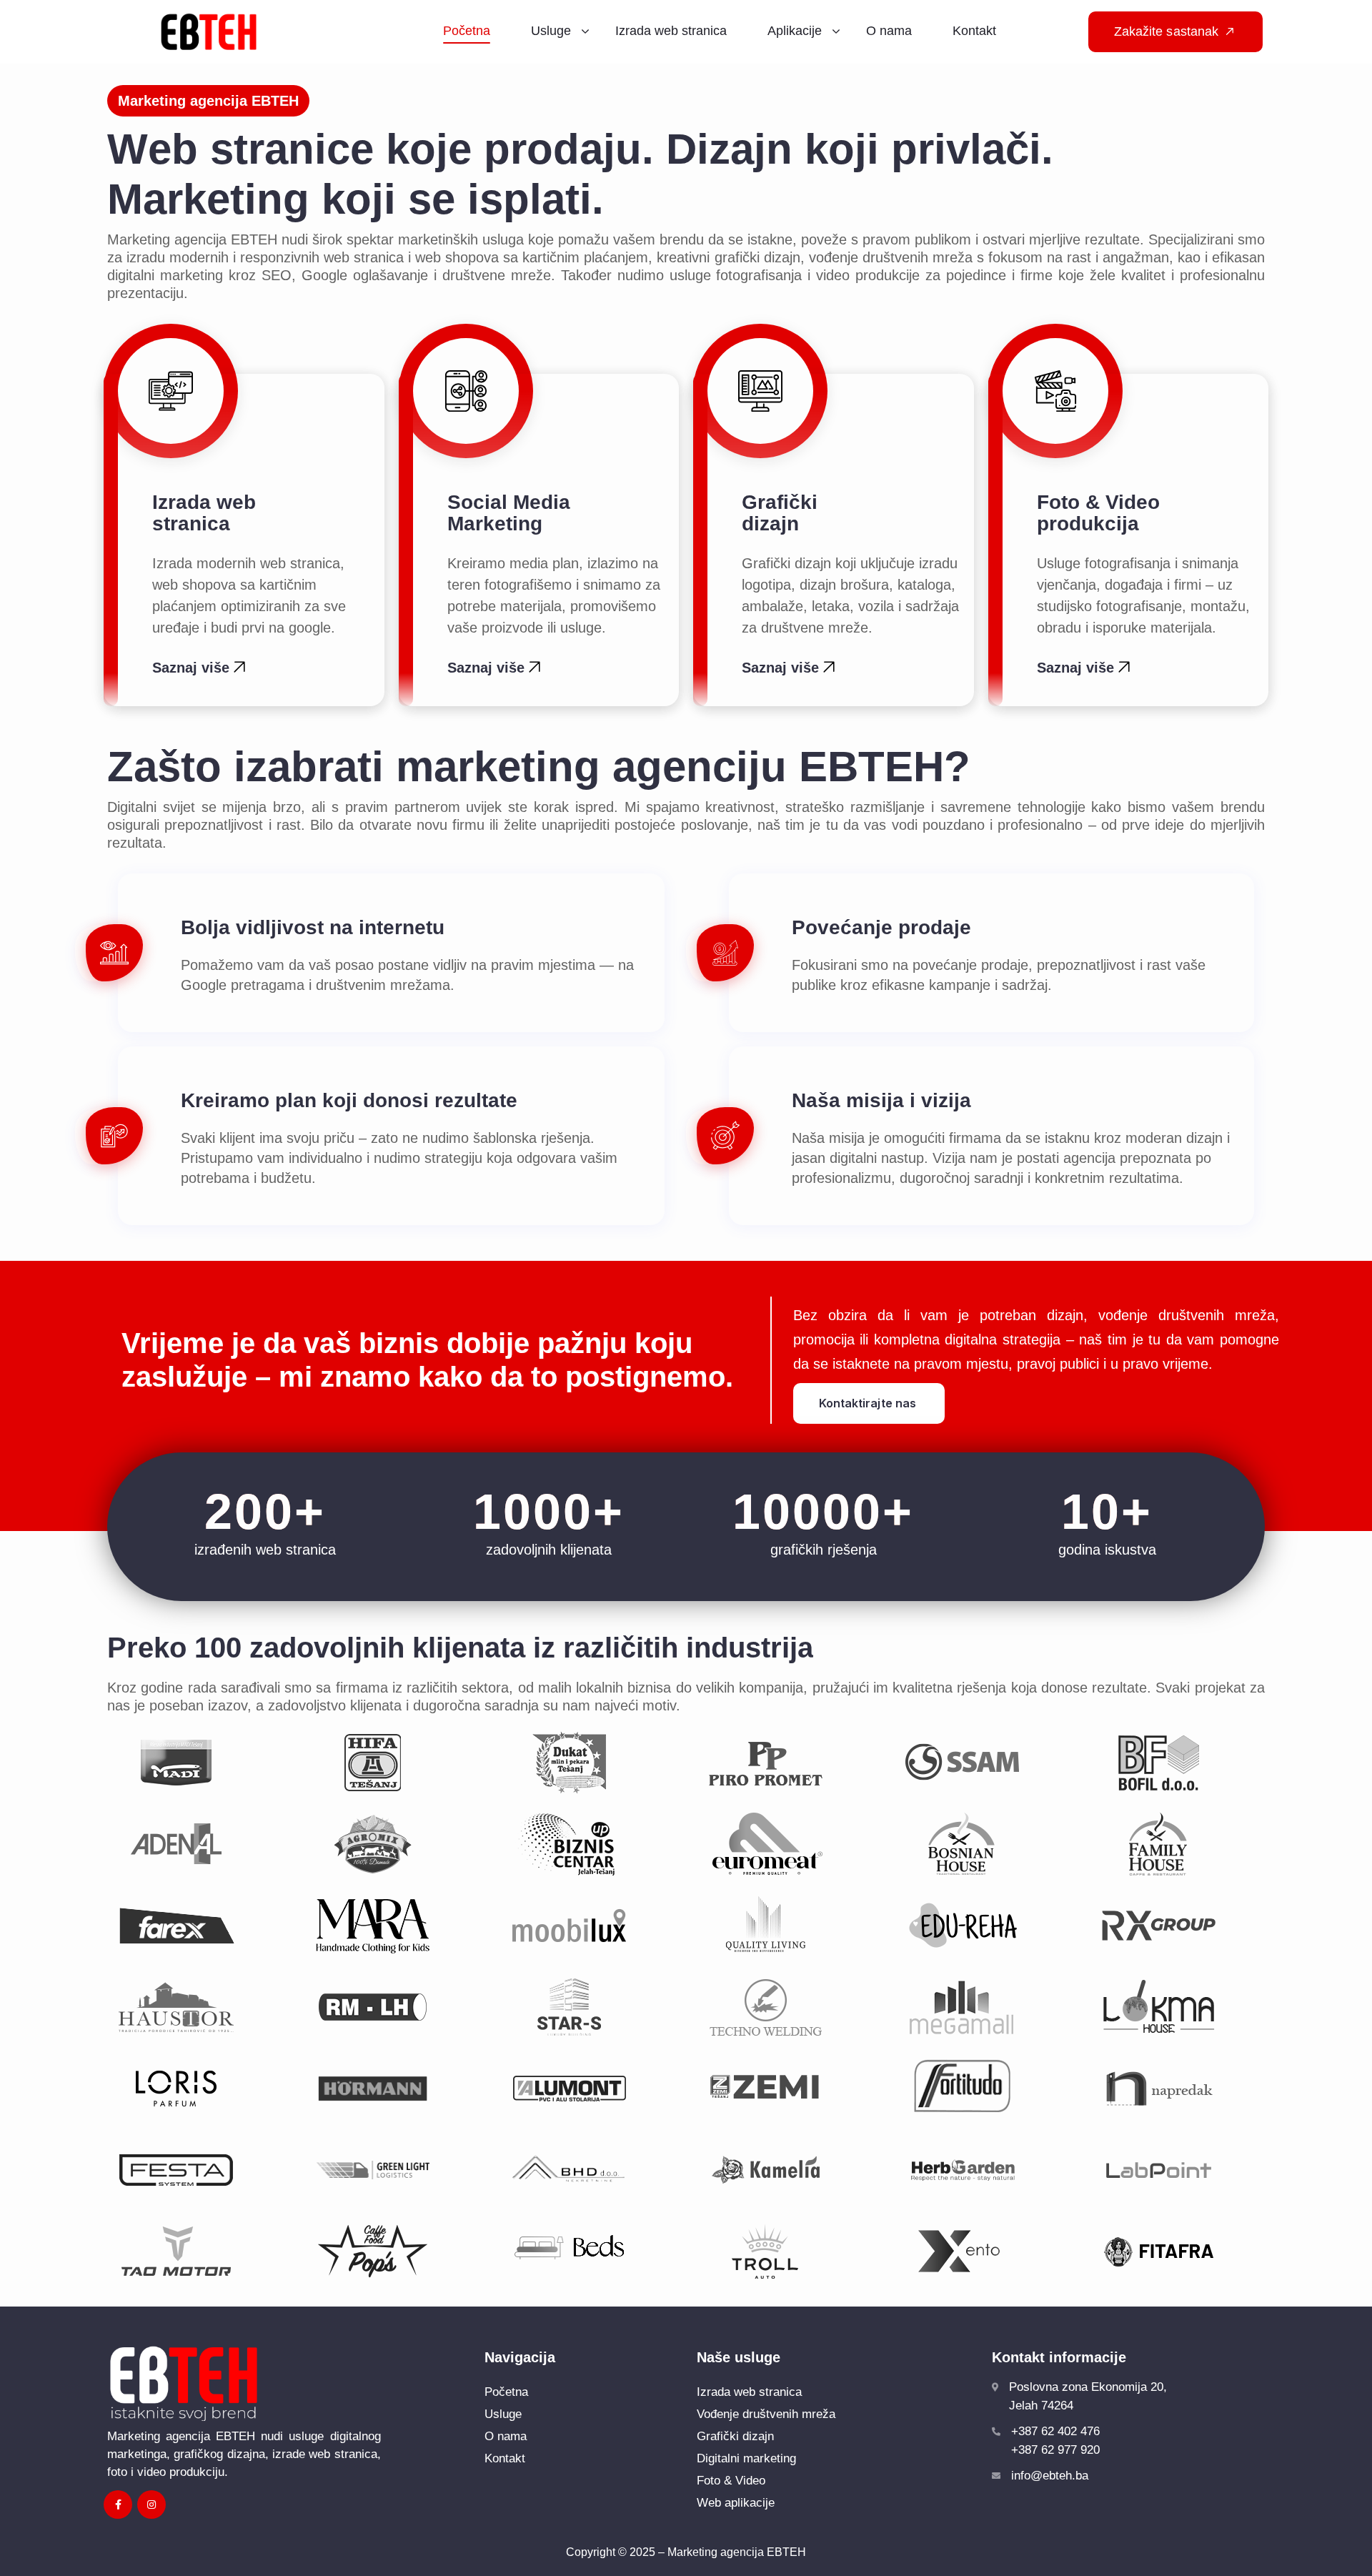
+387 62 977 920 (1055, 2450)
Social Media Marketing (514, 513)
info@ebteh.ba (1050, 2476)
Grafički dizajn (780, 513)
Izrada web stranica (204, 513)
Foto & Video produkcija (1098, 513)
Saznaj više (193, 668)
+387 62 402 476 (1055, 2431)
